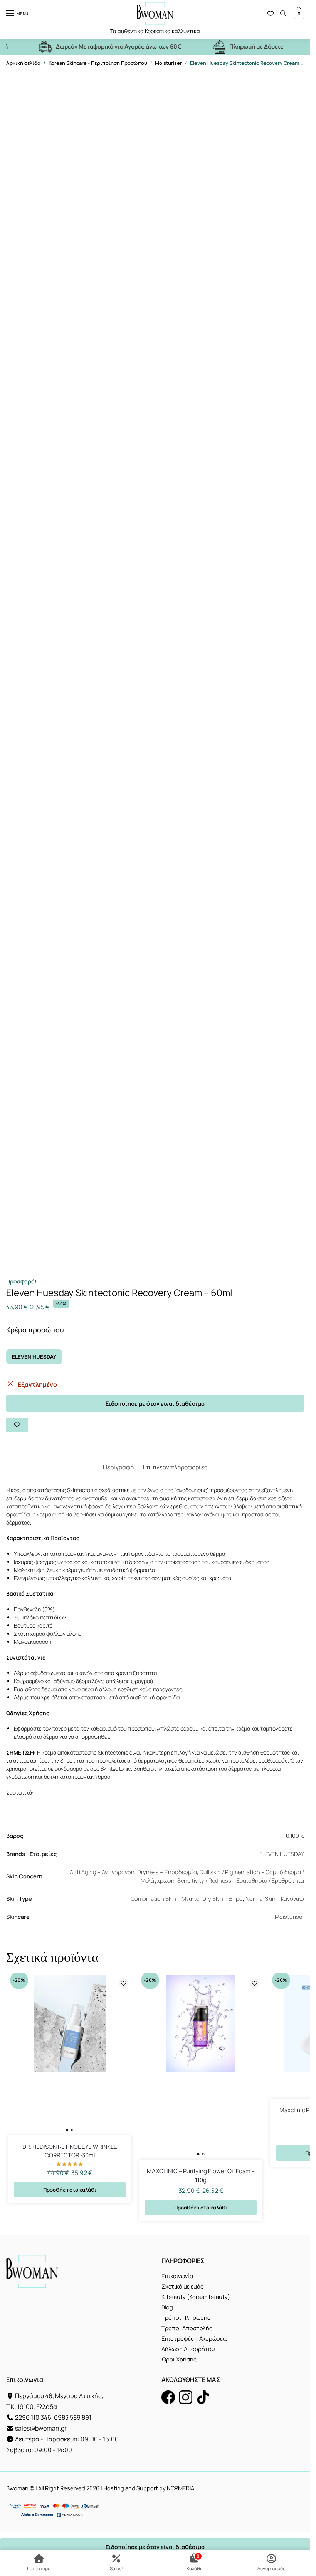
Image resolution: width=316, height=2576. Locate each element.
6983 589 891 (73, 2417)
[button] (298, 14)
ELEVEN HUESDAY (34, 1357)
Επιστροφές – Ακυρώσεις (195, 2338)
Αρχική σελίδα (23, 63)
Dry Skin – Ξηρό (223, 1898)
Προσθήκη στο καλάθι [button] (70, 2190)
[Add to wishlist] (17, 1425)
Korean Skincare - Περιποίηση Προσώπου (98, 63)
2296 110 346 (33, 2417)
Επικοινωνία (177, 2276)
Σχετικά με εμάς (182, 2286)
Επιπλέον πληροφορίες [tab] (175, 1467)
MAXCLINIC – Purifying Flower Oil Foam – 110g (201, 2175)
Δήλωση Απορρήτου (188, 2349)
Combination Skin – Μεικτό (165, 1898)
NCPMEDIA (181, 2488)
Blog (167, 2307)
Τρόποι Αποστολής (187, 2328)
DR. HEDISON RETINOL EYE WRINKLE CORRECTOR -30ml (70, 2151)
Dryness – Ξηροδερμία (167, 1872)
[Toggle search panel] (283, 14)
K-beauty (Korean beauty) (196, 2297)
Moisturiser (168, 63)
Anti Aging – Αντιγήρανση (102, 1872)
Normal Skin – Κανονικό (275, 1898)
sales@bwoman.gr (41, 2428)
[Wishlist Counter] (271, 14)
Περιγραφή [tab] (118, 1467)
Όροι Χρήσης (179, 2359)
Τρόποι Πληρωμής (186, 2317)
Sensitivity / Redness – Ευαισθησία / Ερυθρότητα (241, 1880)
